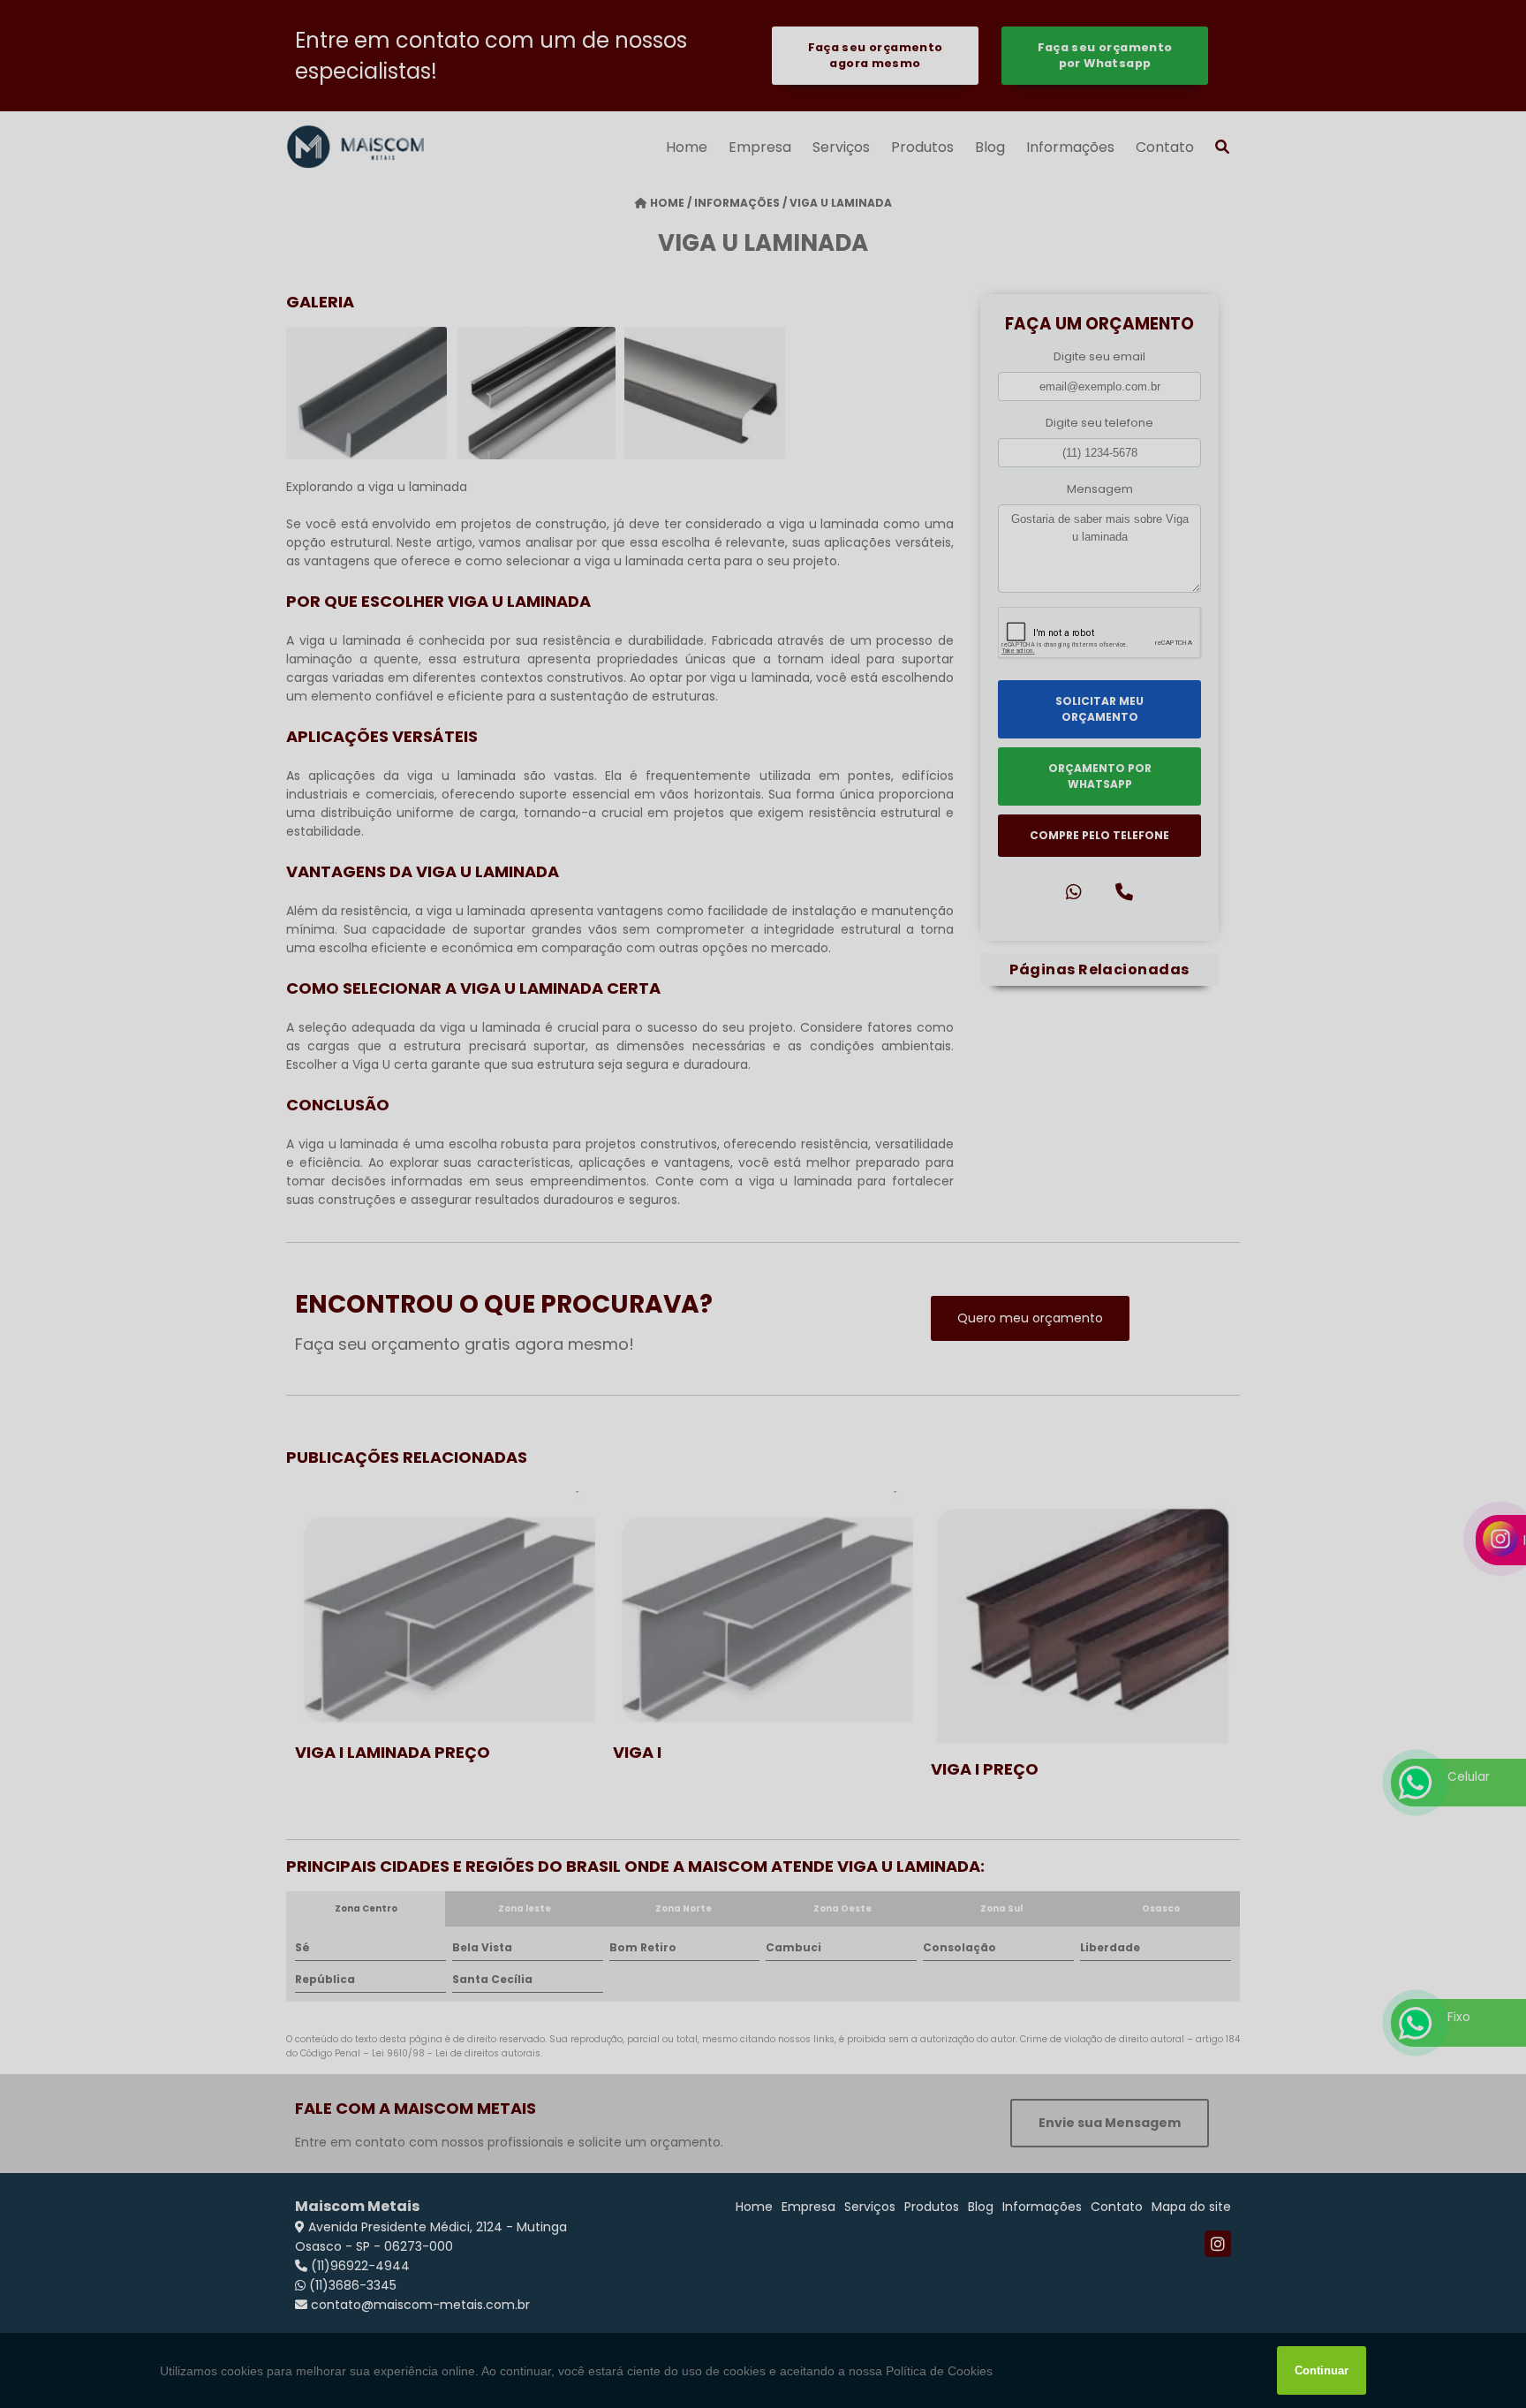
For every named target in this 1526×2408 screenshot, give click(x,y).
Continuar (1322, 2370)
